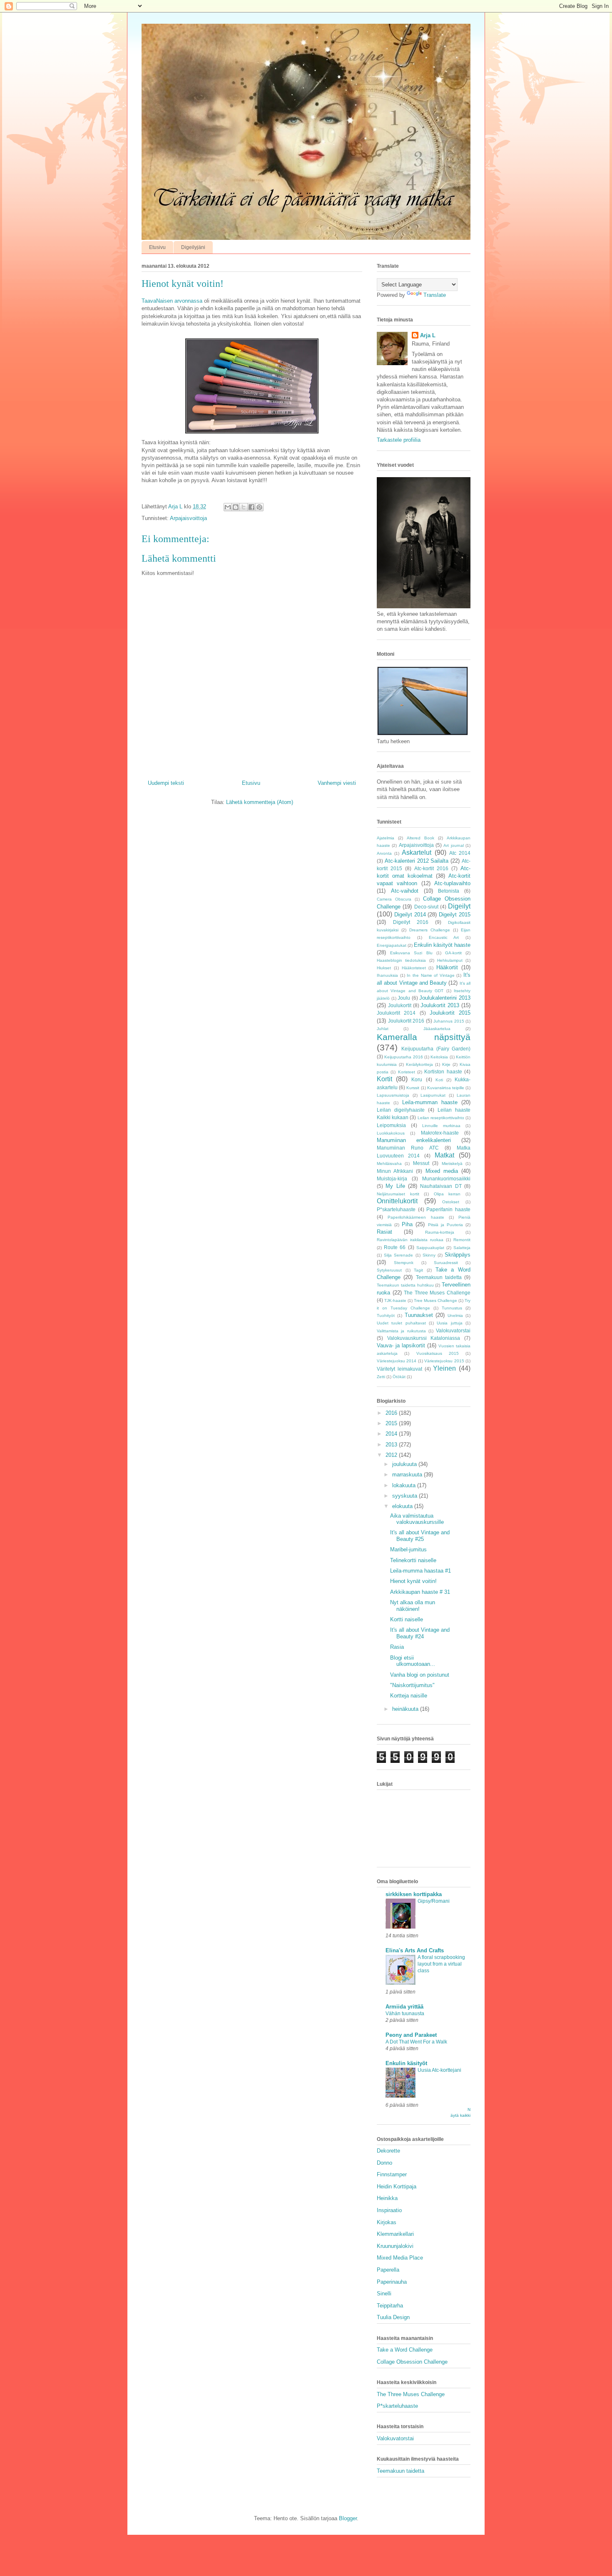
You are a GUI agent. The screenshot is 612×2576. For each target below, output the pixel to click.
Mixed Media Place (400, 2258)
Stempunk (404, 1263)
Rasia (397, 1647)
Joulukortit (400, 1005)
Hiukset (384, 968)
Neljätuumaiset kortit (398, 1194)
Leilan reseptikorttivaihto (441, 1118)
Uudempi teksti (166, 783)
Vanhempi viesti (337, 783)
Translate (435, 295)
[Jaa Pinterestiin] (259, 507)
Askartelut (417, 852)
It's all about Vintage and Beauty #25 (420, 1536)
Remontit (462, 1240)
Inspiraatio (389, 2210)
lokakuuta (405, 1485)
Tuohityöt (386, 1315)
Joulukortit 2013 (440, 1005)
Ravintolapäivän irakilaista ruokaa (410, 1240)
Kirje (446, 1064)
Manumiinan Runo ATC (408, 1148)
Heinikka (387, 2198)
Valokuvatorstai (453, 1330)
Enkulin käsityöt (406, 2063)
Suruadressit (446, 1263)
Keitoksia (439, 1057)
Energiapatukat (392, 945)
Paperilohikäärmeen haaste (416, 1217)
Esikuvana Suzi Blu (411, 953)
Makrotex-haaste (440, 1133)
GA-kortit (453, 953)
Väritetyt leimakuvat (399, 1369)
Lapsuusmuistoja (393, 1095)
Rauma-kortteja (440, 1232)
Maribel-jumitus (408, 1549)
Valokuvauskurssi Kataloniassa (424, 1338)
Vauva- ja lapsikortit (401, 1345)
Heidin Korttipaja (397, 2186)
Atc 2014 (460, 853)
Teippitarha (390, 2306)
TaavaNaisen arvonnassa (172, 301)
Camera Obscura (394, 899)
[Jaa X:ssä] (244, 507)
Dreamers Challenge (430, 930)
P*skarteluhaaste (396, 1209)
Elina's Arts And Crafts (415, 1950)
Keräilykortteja (419, 1064)
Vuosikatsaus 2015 (438, 1353)
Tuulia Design (393, 2317)
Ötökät (399, 1377)
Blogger (348, 2518)
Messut (421, 1163)
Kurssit (413, 1088)
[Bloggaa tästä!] (236, 507)
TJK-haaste (395, 1300)
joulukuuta (405, 1464)
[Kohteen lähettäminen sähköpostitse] (228, 507)
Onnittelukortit (397, 1201)
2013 (392, 1445)
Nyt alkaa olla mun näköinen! (413, 1606)
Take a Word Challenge (405, 2350)
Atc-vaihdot (405, 891)
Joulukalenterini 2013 (445, 998)
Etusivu (157, 247)
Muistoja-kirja (392, 1178)
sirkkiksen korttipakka (414, 1894)
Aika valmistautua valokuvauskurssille (417, 1519)
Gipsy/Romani (434, 1901)
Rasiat (384, 1232)
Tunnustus (452, 1308)
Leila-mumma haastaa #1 (420, 1571)
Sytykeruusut (389, 1270)
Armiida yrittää (404, 2007)
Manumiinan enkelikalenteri (414, 1140)
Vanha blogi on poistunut (420, 1675)
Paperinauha (392, 2282)
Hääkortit (447, 967)
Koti (439, 1080)
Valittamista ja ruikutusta (401, 1331)
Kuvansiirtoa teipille (446, 1088)
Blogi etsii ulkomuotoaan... (413, 1661)
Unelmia (455, 1315)
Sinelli (384, 2294)
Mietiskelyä (452, 1164)
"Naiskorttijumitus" (412, 1685)
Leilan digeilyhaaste (401, 1110)
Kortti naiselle (407, 1619)
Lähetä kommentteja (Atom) (260, 802)
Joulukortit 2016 (406, 1021)
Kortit (384, 1079)
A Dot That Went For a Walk (416, 2042)
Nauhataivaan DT (441, 1186)
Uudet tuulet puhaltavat (401, 1323)
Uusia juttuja (449, 1323)
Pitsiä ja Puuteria (445, 1225)
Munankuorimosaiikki (446, 1178)
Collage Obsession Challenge (412, 2362)
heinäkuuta (406, 1709)
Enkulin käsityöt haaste (442, 945)
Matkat (444, 1155)
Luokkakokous (391, 1133)
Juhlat (383, 1029)
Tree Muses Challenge (435, 1300)
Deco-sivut (426, 907)
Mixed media (442, 1171)
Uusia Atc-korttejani (439, 2070)
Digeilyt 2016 (411, 922)
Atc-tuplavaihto (452, 883)
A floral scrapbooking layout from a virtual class (441, 1964)
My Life (395, 1186)
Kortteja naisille (409, 1696)
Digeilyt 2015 (455, 915)
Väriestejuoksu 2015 (444, 1361)
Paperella (388, 2270)
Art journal (453, 845)
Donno (384, 2163)
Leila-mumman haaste (430, 1102)
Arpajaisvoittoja (188, 518)
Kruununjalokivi (395, 2246)
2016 (392, 1413)
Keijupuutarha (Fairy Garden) (436, 1049)
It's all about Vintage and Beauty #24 (420, 1633)
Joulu (404, 998)
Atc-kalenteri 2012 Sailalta (417, 861)
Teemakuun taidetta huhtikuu (405, 1285)
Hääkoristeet (414, 968)
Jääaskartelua (437, 1029)
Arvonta (384, 853)
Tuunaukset (419, 1315)
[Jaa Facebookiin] (251, 507)
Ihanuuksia (387, 975)
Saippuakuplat (430, 1248)
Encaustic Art (444, 937)
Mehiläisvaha (389, 1164)
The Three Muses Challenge (437, 1293)
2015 (392, 1423)
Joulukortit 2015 (450, 1013)
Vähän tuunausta (405, 2014)
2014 (392, 1434)
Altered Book (420, 838)
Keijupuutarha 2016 (403, 1057)
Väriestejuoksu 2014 (397, 1361)
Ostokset (451, 1202)
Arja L (428, 335)
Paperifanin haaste (448, 1209)
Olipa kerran (447, 1194)
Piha (407, 1224)
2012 (392, 1455)
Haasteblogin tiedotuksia (401, 960)
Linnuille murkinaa (441, 1126)
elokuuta (403, 1506)
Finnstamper (392, 2174)
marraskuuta (408, 1475)
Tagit (418, 1270)
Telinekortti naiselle (413, 1560)
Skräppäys (458, 1255)
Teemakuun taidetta (439, 1277)
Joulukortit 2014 (396, 1013)
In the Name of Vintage (431, 975)
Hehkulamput (450, 960)
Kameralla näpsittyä (424, 1037)
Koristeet (407, 1072)
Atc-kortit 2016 (431, 868)
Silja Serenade (398, 1255)
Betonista (449, 891)
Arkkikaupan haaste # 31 (420, 1592)
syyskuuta (406, 1496)
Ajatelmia (386, 838)
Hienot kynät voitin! (413, 1581)
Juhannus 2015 (449, 1021)
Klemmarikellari (395, 2234)
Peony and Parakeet (411, 2035)
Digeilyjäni (193, 247)
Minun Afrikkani (395, 1171)
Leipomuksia (391, 1125)
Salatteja (462, 1248)
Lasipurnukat (433, 1095)
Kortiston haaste (443, 1071)
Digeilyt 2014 (410, 915)
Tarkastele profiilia (399, 440)
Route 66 (395, 1247)
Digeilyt (459, 906)
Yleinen (444, 1368)
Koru (417, 1079)
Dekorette (388, 2151)
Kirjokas (387, 2222)
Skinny (429, 1255)
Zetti (381, 1377)
